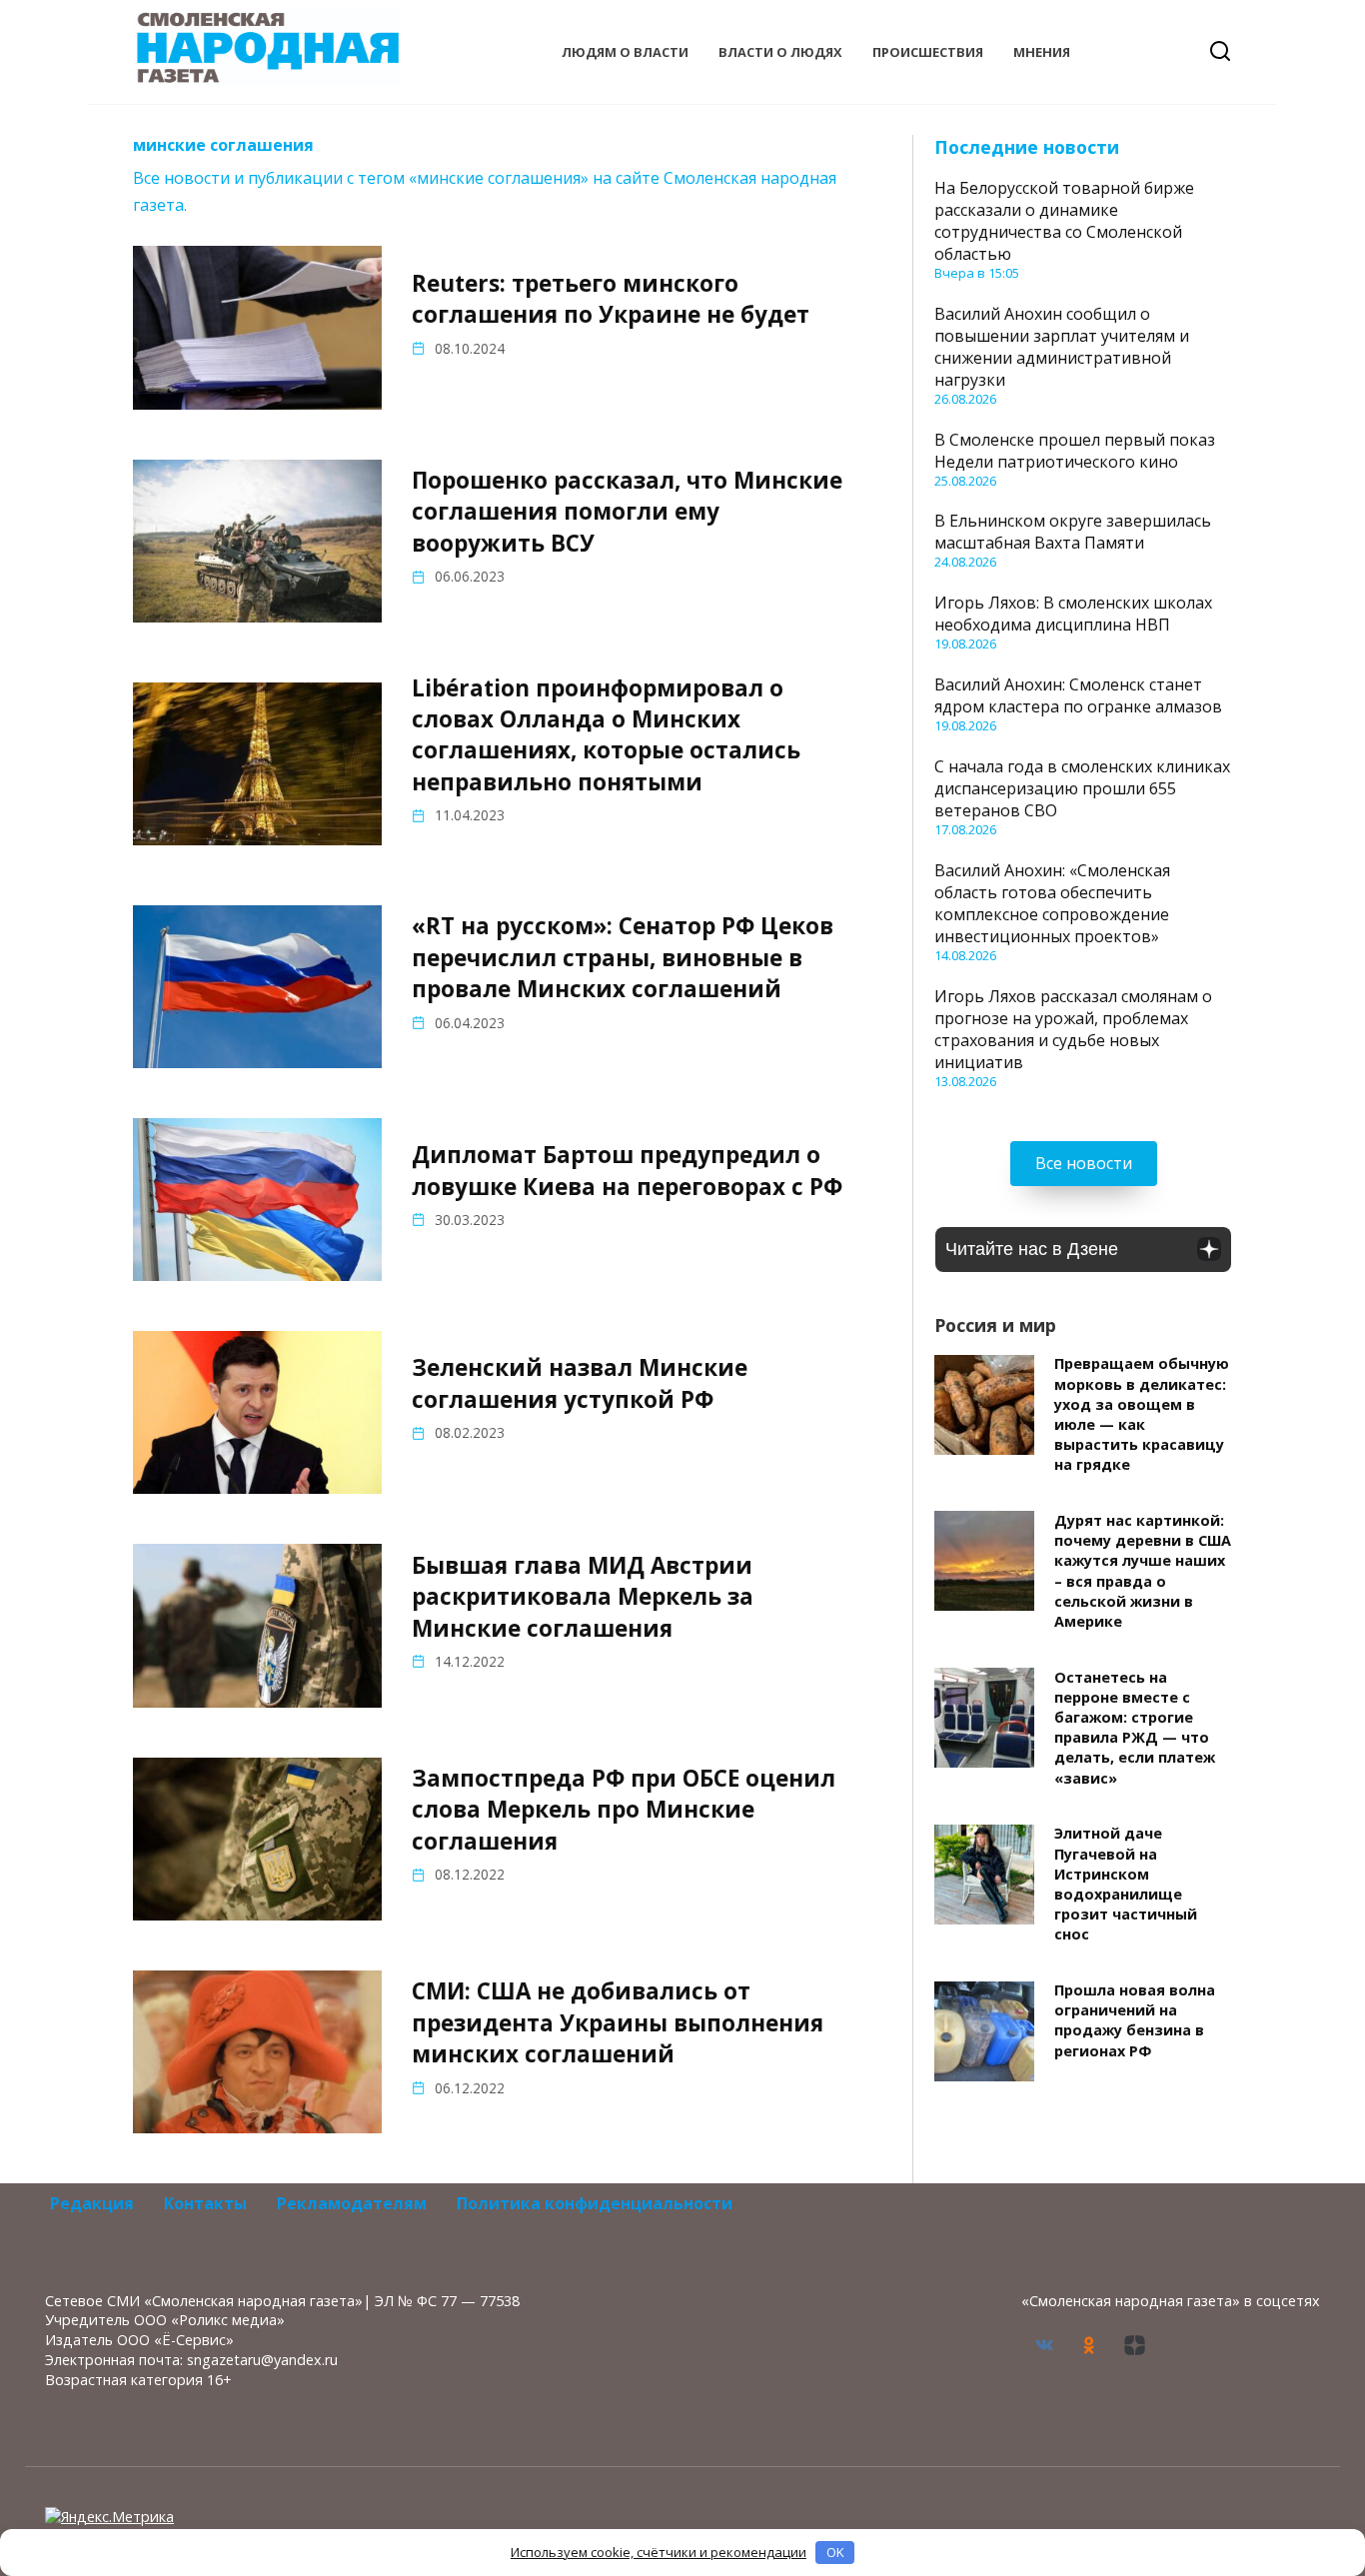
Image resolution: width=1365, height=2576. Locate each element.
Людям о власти (625, 52)
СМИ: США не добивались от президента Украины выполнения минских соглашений (618, 2022)
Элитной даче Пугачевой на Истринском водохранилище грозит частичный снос (1126, 1885)
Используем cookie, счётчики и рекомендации (659, 2552)
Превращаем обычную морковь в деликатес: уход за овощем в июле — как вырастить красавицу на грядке (1142, 1415)
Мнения (1042, 52)
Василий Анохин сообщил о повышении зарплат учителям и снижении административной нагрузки (1062, 347)
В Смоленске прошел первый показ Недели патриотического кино (1075, 451)
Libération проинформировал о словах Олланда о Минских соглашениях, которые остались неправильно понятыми (606, 735)
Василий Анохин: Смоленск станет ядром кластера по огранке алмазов (1078, 695)
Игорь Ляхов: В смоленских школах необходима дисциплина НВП (1073, 614)
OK (835, 2552)
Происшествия (928, 52)
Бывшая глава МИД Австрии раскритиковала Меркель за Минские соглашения (583, 1597)
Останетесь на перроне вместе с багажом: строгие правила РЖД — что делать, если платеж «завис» (1135, 1728)
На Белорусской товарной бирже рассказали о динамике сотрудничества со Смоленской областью (1064, 221)
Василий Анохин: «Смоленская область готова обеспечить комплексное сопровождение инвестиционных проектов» (1052, 903)
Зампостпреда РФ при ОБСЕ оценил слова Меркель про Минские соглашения (624, 1810)
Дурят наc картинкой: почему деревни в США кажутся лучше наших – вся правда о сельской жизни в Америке (1143, 1571)
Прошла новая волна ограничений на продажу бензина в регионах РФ (1135, 2021)
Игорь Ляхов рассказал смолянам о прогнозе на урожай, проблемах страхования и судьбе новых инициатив (1073, 1029)
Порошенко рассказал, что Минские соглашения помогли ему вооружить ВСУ (627, 512)
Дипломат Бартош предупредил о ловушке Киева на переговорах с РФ (627, 1170)
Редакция (92, 2203)
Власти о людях (780, 52)
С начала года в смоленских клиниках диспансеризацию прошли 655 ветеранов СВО (1082, 788)
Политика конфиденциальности (595, 2203)
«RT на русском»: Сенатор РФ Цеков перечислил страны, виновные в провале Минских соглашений (623, 958)
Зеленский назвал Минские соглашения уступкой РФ (580, 1384)
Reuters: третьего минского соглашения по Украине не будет (611, 299)
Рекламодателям (352, 2203)
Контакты (205, 2203)
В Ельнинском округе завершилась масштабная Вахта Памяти (1073, 532)
